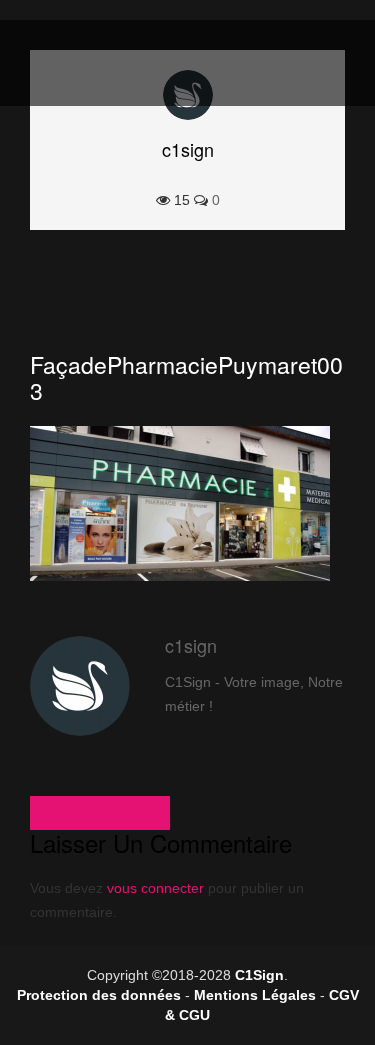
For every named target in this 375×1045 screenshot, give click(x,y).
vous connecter (155, 888)
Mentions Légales (255, 995)
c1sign (188, 149)
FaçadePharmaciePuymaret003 (186, 377)
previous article (107, 813)
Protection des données (99, 995)
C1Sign (259, 975)
